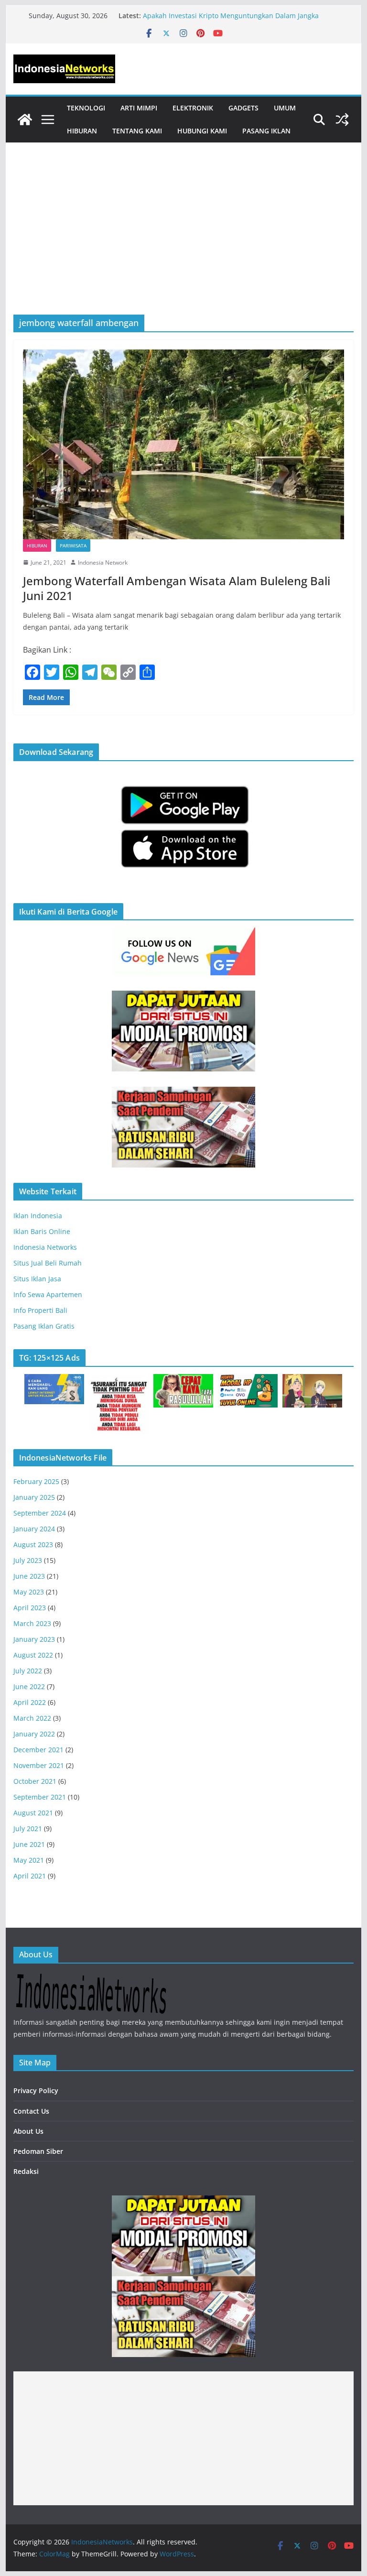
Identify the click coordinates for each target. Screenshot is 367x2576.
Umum (285, 108)
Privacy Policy (36, 2090)
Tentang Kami (137, 131)
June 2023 (29, 1576)
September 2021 (40, 1797)
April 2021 (30, 1876)
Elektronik (193, 108)
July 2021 (28, 1828)
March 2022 (32, 1718)
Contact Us (31, 2111)
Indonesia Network (103, 562)
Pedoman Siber (38, 2151)
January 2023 (34, 1639)
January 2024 (34, 1529)
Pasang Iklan (266, 131)
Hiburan (82, 131)
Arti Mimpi (139, 108)
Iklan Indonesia (38, 1216)
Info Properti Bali (40, 1310)
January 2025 (34, 1497)
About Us (28, 2131)
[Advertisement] (184, 243)
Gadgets (243, 108)
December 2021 (38, 1750)
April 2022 (30, 1702)
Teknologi (86, 108)
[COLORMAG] (91, 1979)
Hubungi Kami (202, 131)
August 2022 (33, 1655)
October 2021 (35, 1781)
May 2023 (29, 1592)
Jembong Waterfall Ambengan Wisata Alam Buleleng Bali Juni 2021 (177, 588)
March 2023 (32, 1623)
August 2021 (33, 1813)
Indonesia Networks (45, 1247)
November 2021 (39, 1765)
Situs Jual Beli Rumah (48, 1263)
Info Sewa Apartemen (48, 1294)
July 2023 (28, 1560)
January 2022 (34, 1734)
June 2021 (29, 1844)
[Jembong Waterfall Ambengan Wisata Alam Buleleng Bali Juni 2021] (184, 444)
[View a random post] (342, 120)
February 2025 (36, 1481)
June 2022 (29, 1686)
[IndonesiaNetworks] (25, 120)
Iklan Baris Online (42, 1231)
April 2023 (30, 1608)
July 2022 (28, 1671)
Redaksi (26, 2171)
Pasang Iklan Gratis (44, 1326)
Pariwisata (73, 546)
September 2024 (40, 1513)
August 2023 (33, 1545)
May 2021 (29, 1860)
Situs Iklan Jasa (37, 1279)
